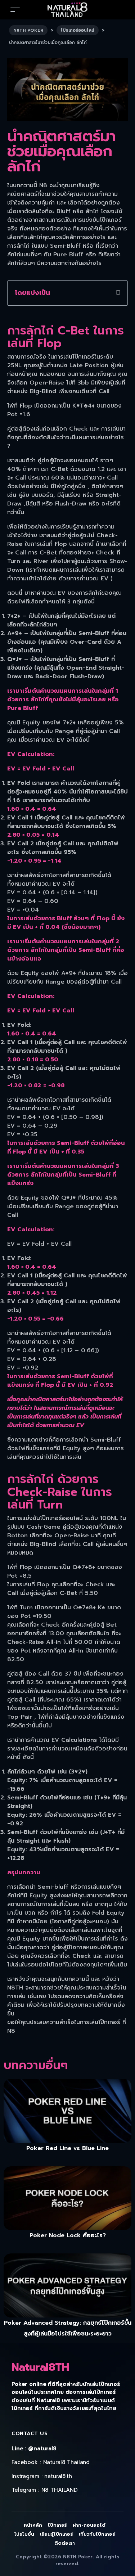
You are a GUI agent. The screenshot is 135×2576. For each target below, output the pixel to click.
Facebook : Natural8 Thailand (51, 2462)
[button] (118, 293)
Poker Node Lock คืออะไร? (68, 2235)
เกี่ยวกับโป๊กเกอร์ (97, 2534)
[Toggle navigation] (15, 10)
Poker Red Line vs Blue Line (67, 2148)
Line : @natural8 (34, 2449)
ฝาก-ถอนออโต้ (89, 2525)
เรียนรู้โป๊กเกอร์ (57, 2534)
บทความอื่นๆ (36, 2065)
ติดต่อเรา (65, 2543)
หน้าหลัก (33, 2525)
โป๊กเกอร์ (58, 2525)
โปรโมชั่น (24, 2534)
